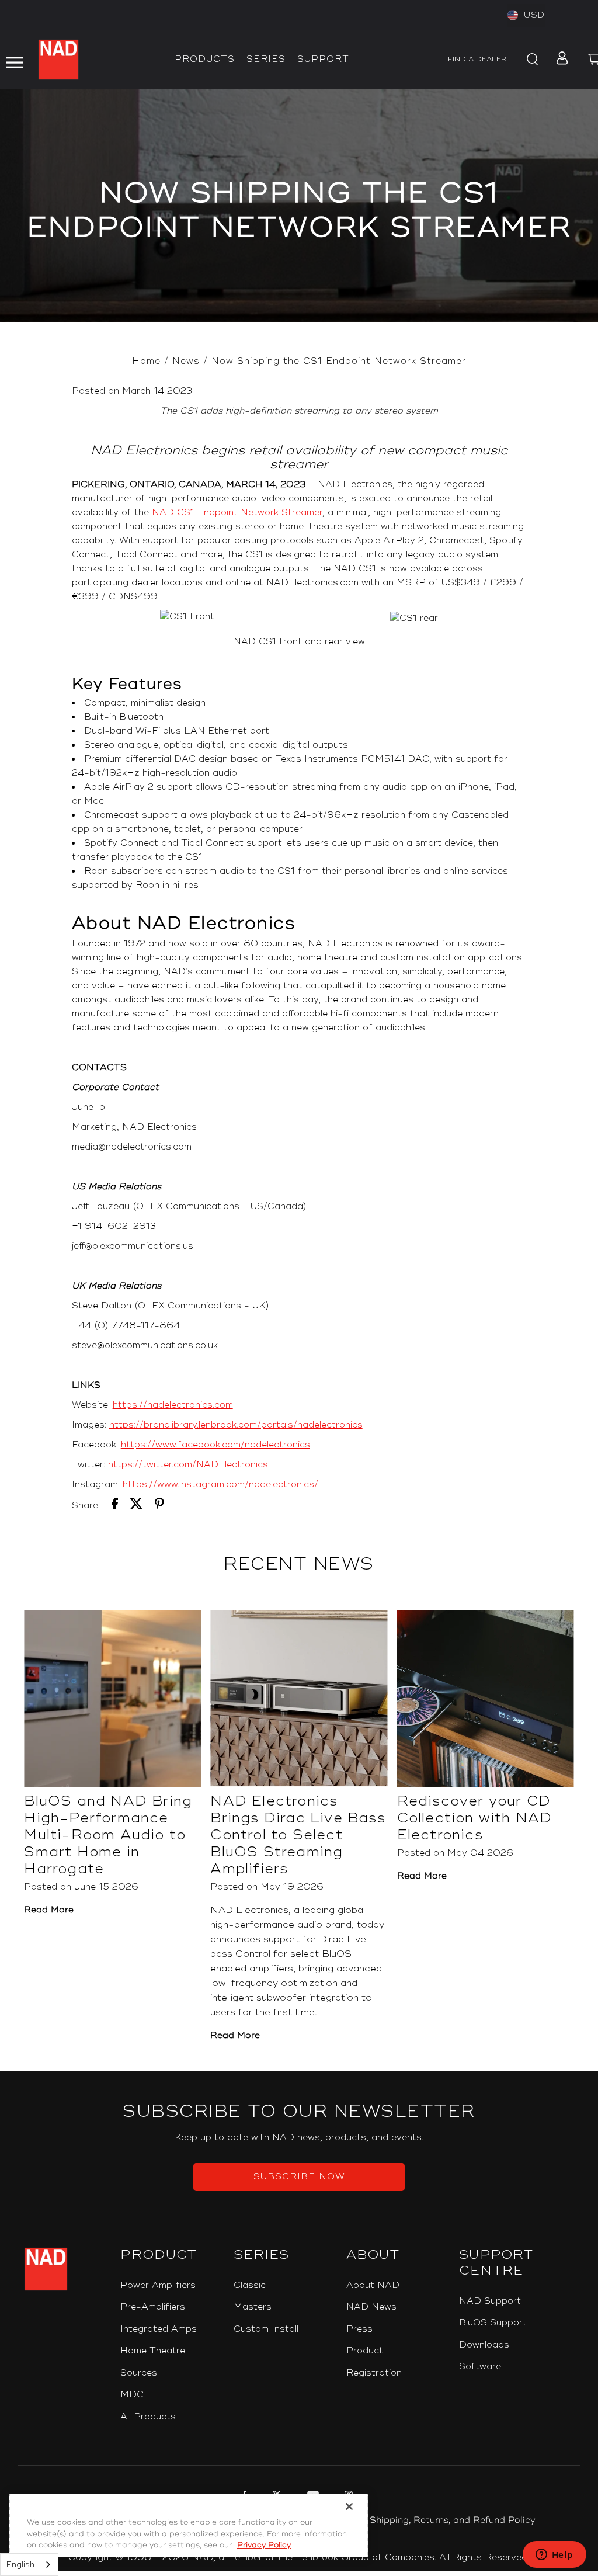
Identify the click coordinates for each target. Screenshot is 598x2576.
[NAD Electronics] (58, 60)
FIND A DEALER (477, 59)
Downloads (484, 2345)
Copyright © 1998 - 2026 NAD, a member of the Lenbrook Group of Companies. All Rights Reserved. (299, 2558)
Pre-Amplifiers (153, 2307)
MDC (132, 2395)
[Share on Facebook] (115, 1506)
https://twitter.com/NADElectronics (188, 1465)
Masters (253, 2307)
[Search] (530, 60)
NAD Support (490, 2301)
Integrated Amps (159, 2329)
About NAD (373, 2285)
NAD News (371, 2307)
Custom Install (266, 2329)
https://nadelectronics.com (173, 1405)
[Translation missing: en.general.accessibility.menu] (14, 60)
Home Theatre (153, 2351)
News (186, 361)
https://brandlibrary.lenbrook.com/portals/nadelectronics (236, 1425)
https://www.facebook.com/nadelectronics (215, 1445)
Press (359, 2329)
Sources (139, 2373)
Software (480, 2367)
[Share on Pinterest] (159, 1506)
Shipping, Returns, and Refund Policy (453, 2520)
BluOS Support (493, 2323)
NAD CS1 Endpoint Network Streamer (237, 513)
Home (146, 361)
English (20, 2565)
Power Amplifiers (158, 2285)
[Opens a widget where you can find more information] (554, 2556)
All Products (148, 2417)
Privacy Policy (264, 2545)
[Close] (349, 2506)
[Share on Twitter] (136, 1506)
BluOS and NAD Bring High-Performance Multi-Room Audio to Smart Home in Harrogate (108, 1835)
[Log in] (559, 60)
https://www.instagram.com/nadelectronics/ (220, 1485)
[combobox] (29, 2565)
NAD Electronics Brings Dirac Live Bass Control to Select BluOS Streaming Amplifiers (298, 1835)
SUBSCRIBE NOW (299, 2177)
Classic (250, 2285)
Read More (49, 1910)
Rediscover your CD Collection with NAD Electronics (475, 1818)
